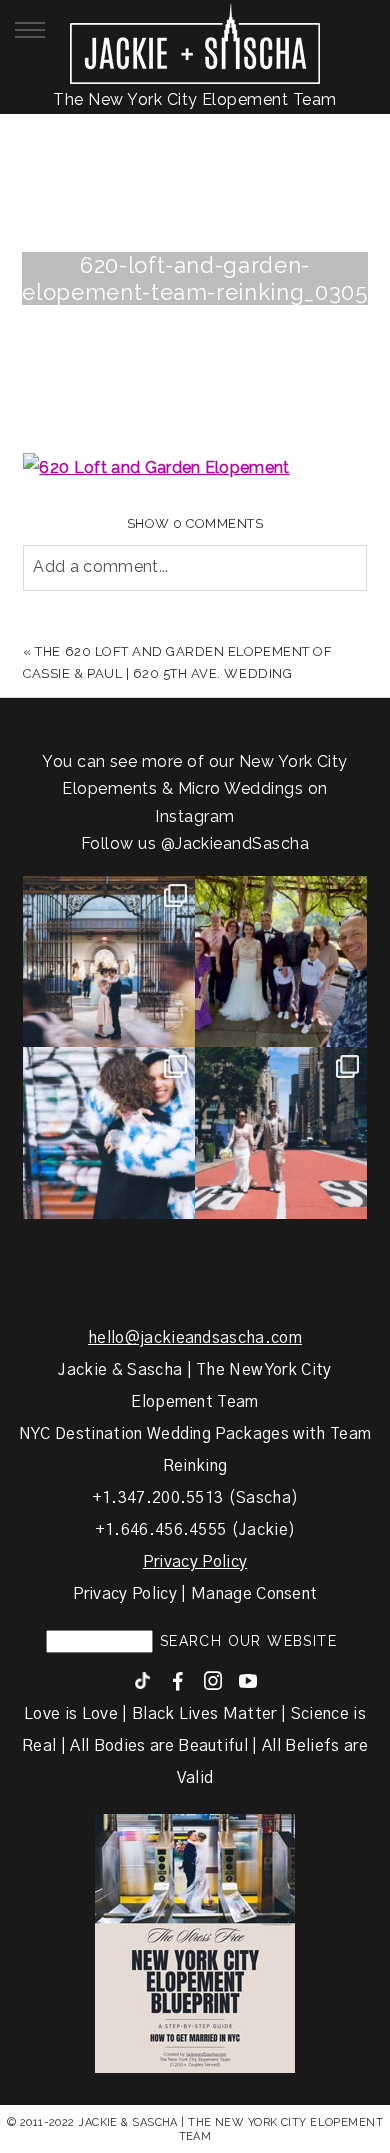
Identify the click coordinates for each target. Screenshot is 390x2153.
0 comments (195, 523)
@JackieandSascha (235, 843)
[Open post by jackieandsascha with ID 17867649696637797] (281, 962)
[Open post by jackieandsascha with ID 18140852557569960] (109, 962)
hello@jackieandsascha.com (195, 1338)
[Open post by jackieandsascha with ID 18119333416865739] (281, 1133)
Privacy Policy (195, 1562)
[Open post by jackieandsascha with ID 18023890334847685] (109, 1133)
